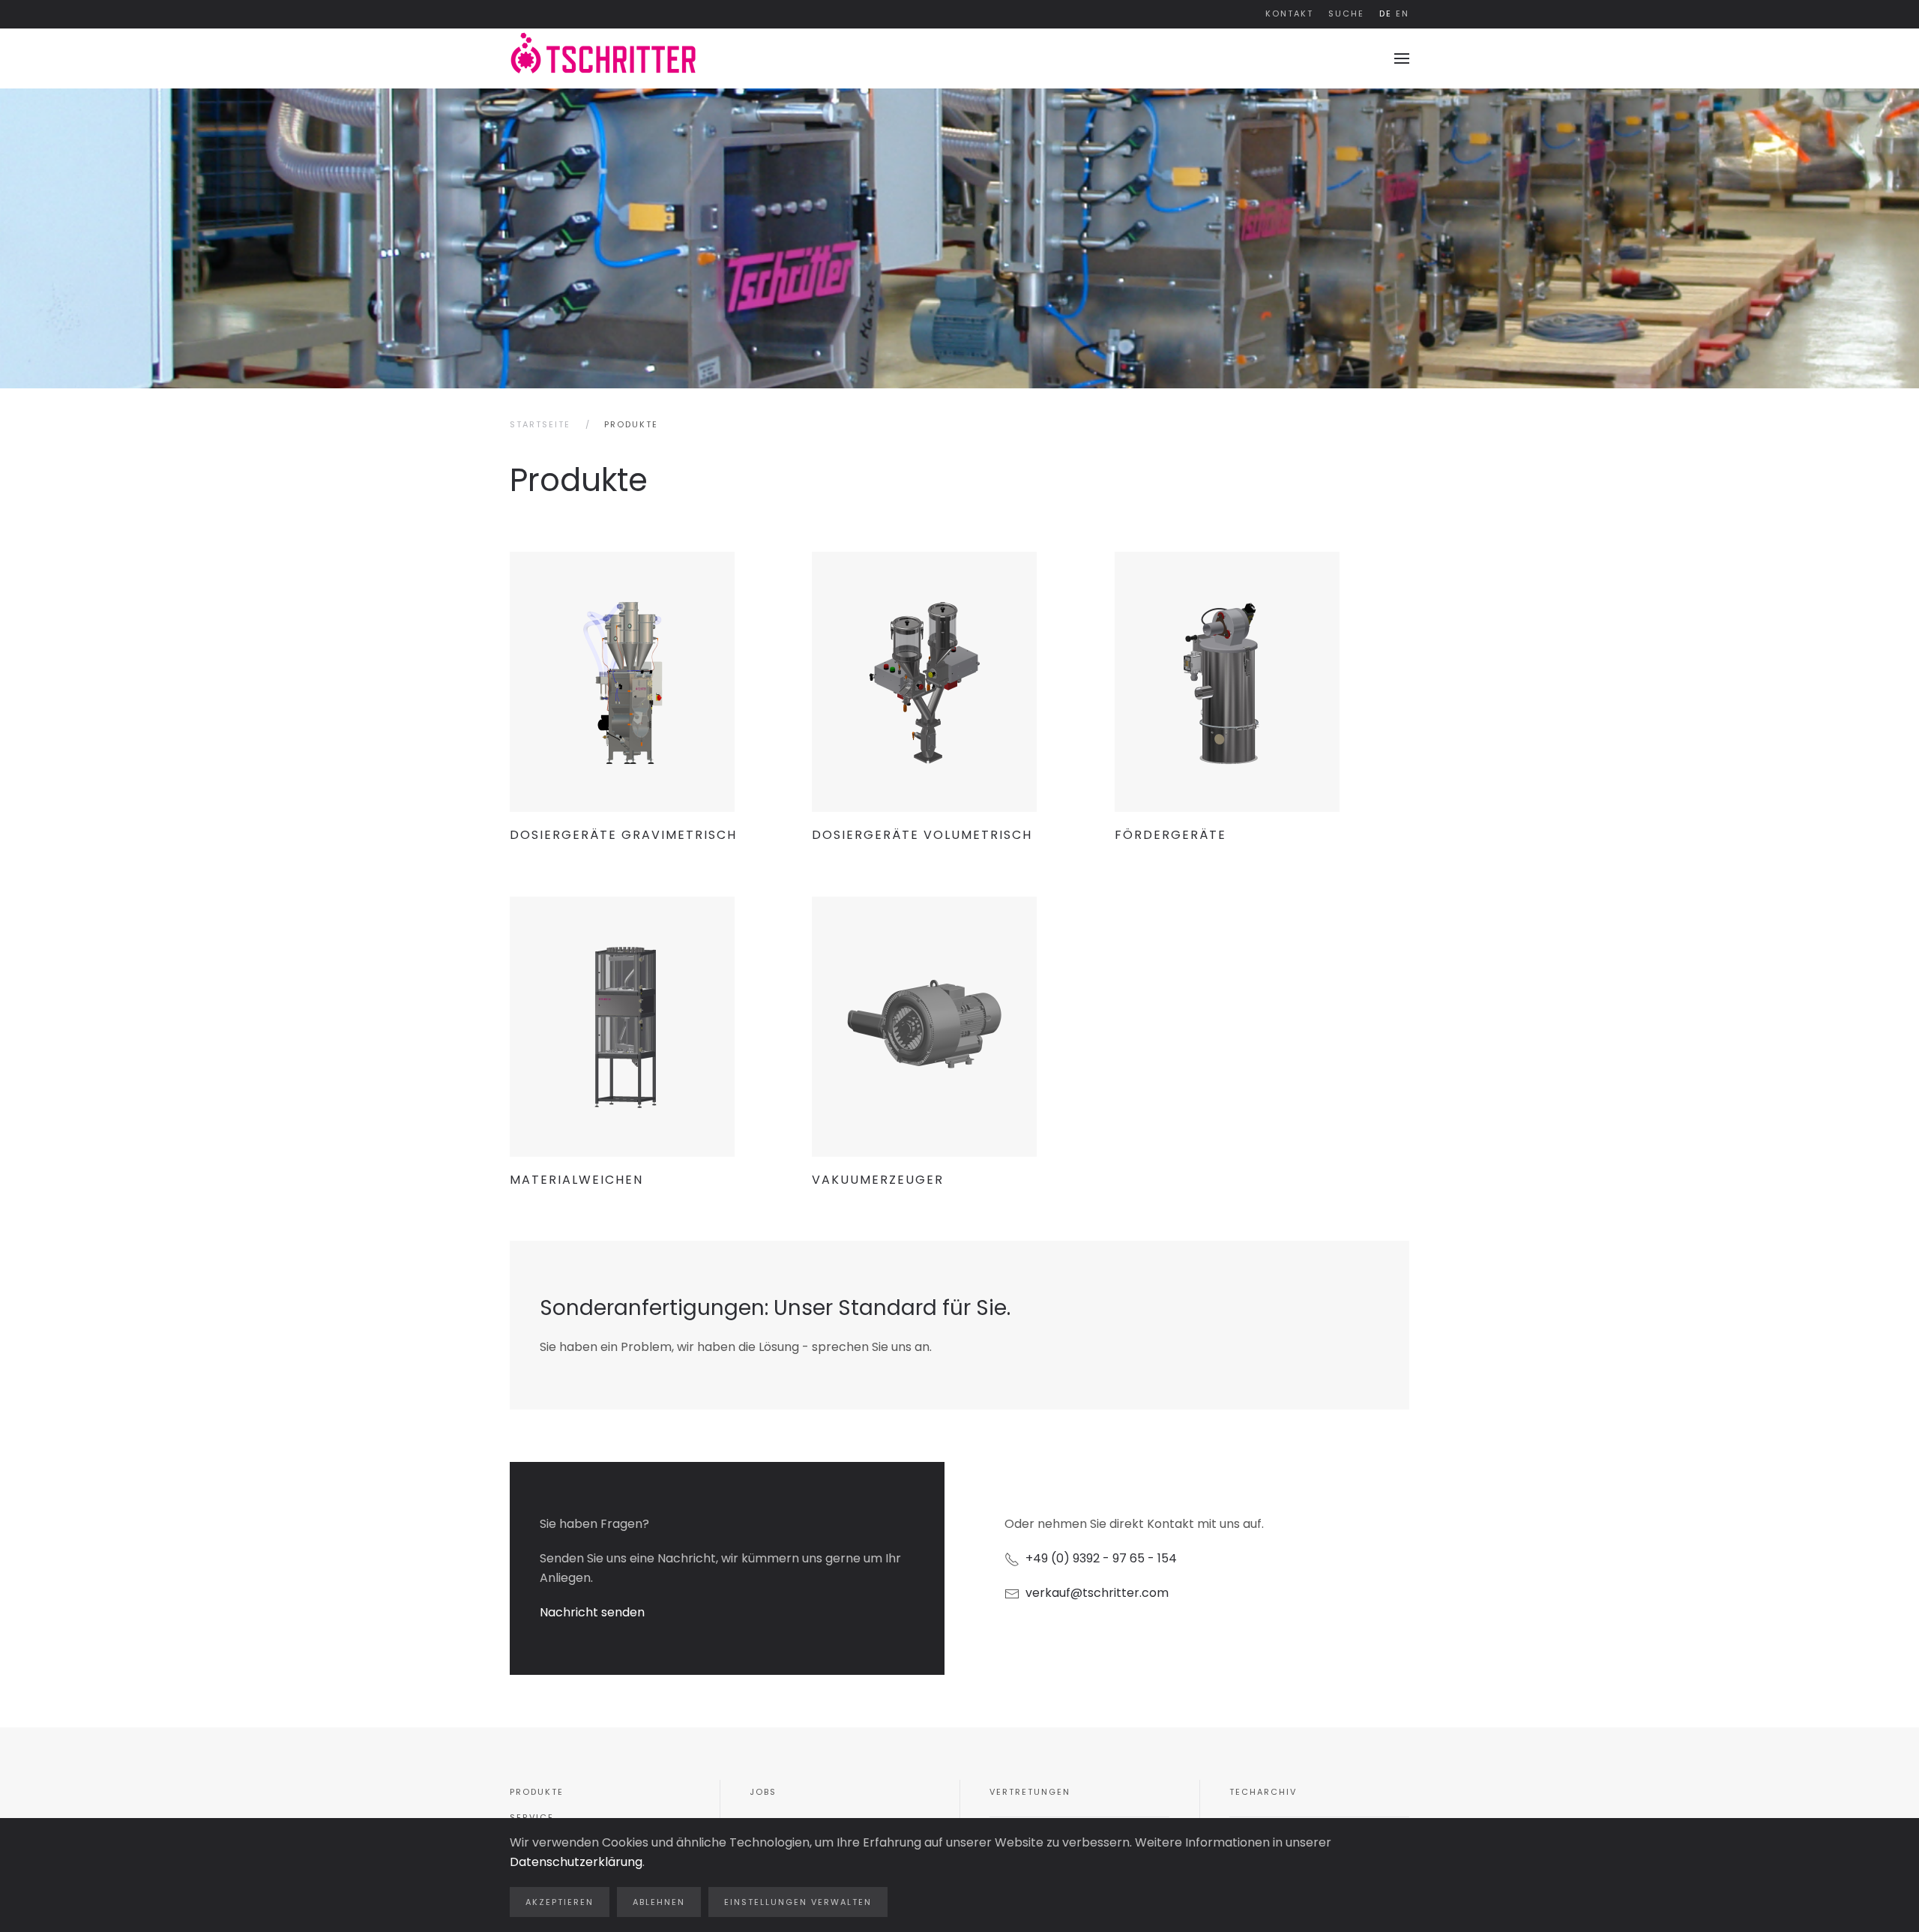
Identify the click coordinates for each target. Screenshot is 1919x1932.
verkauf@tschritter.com (1097, 1593)
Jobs (763, 1792)
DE (1386, 13)
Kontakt (1289, 13)
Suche (1346, 13)
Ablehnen (659, 1902)
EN (1403, 13)
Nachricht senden (592, 1612)
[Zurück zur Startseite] (603, 58)
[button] (1402, 58)
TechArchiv (1263, 1792)
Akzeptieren (560, 1902)
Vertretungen (1030, 1792)
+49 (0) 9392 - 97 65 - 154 (1098, 1558)
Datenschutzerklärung (576, 1862)
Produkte (537, 1792)
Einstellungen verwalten (798, 1902)
